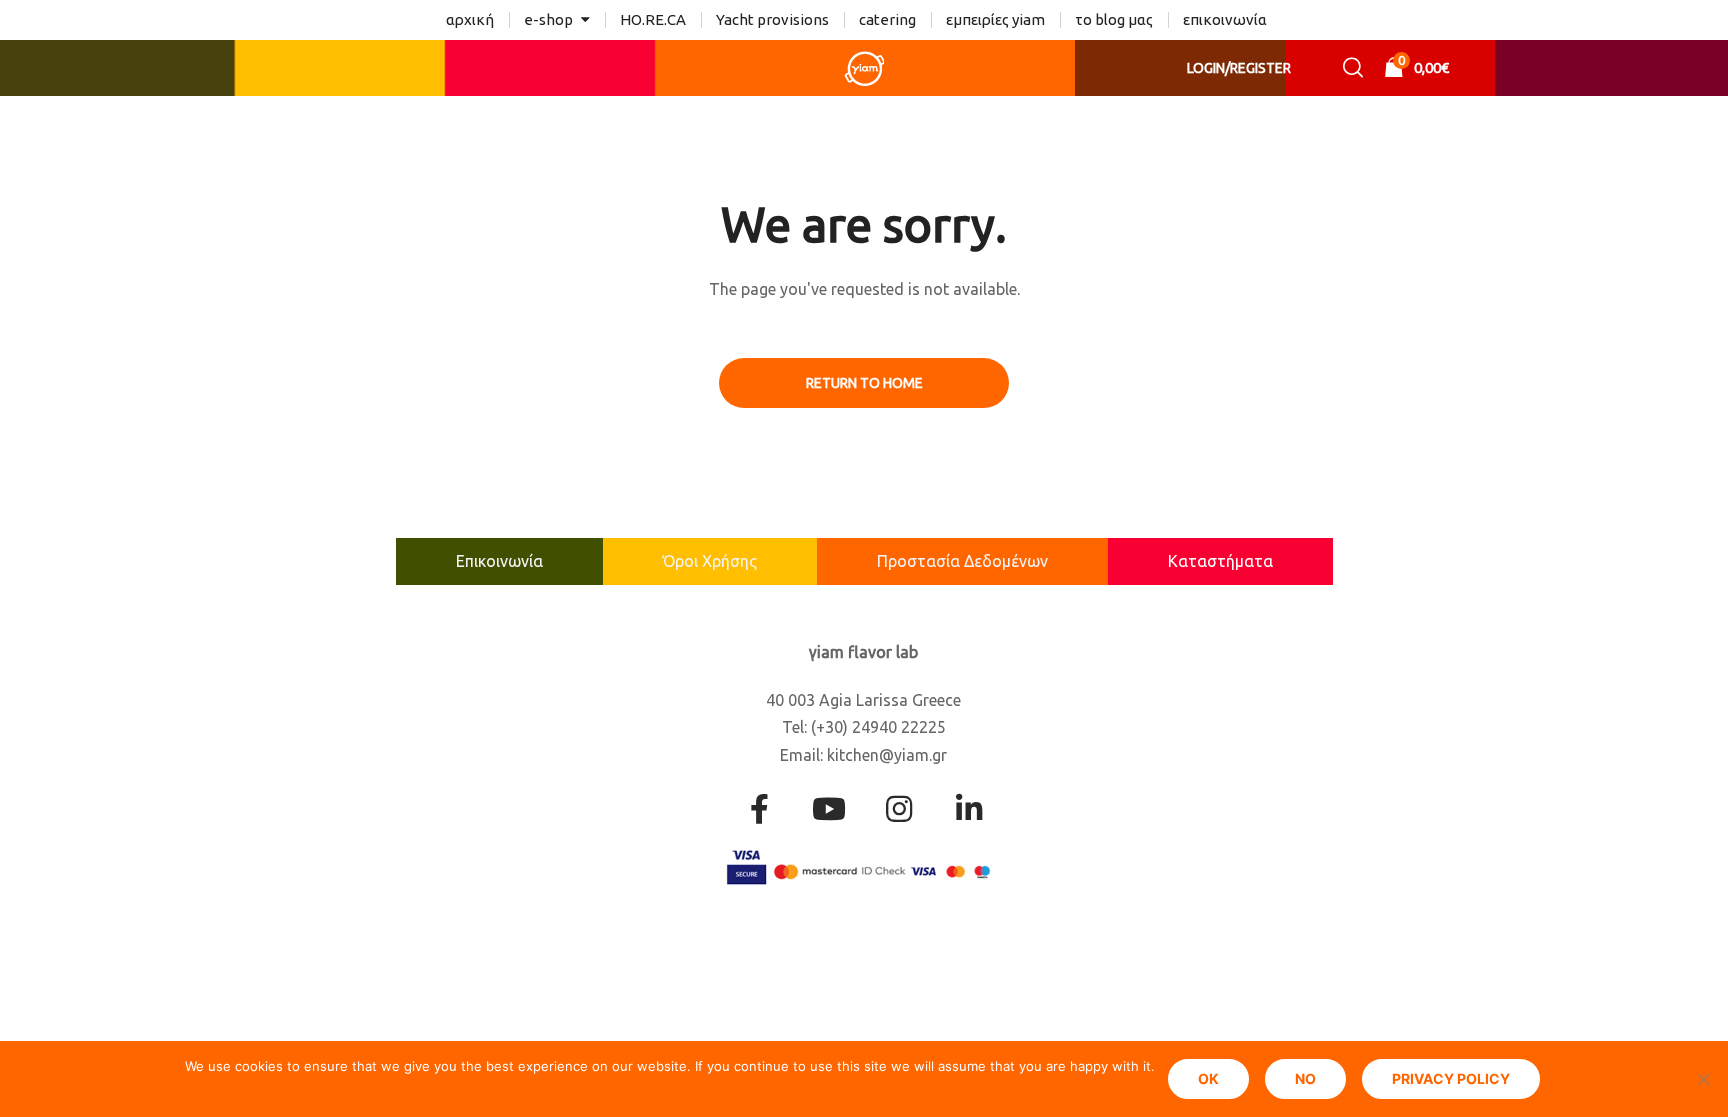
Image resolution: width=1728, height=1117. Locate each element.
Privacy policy (1451, 1078)
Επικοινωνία (499, 561)
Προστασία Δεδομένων (962, 561)
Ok (1208, 1078)
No (1305, 1078)
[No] (1703, 1079)
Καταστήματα (1220, 561)
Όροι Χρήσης (710, 561)
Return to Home (864, 383)
